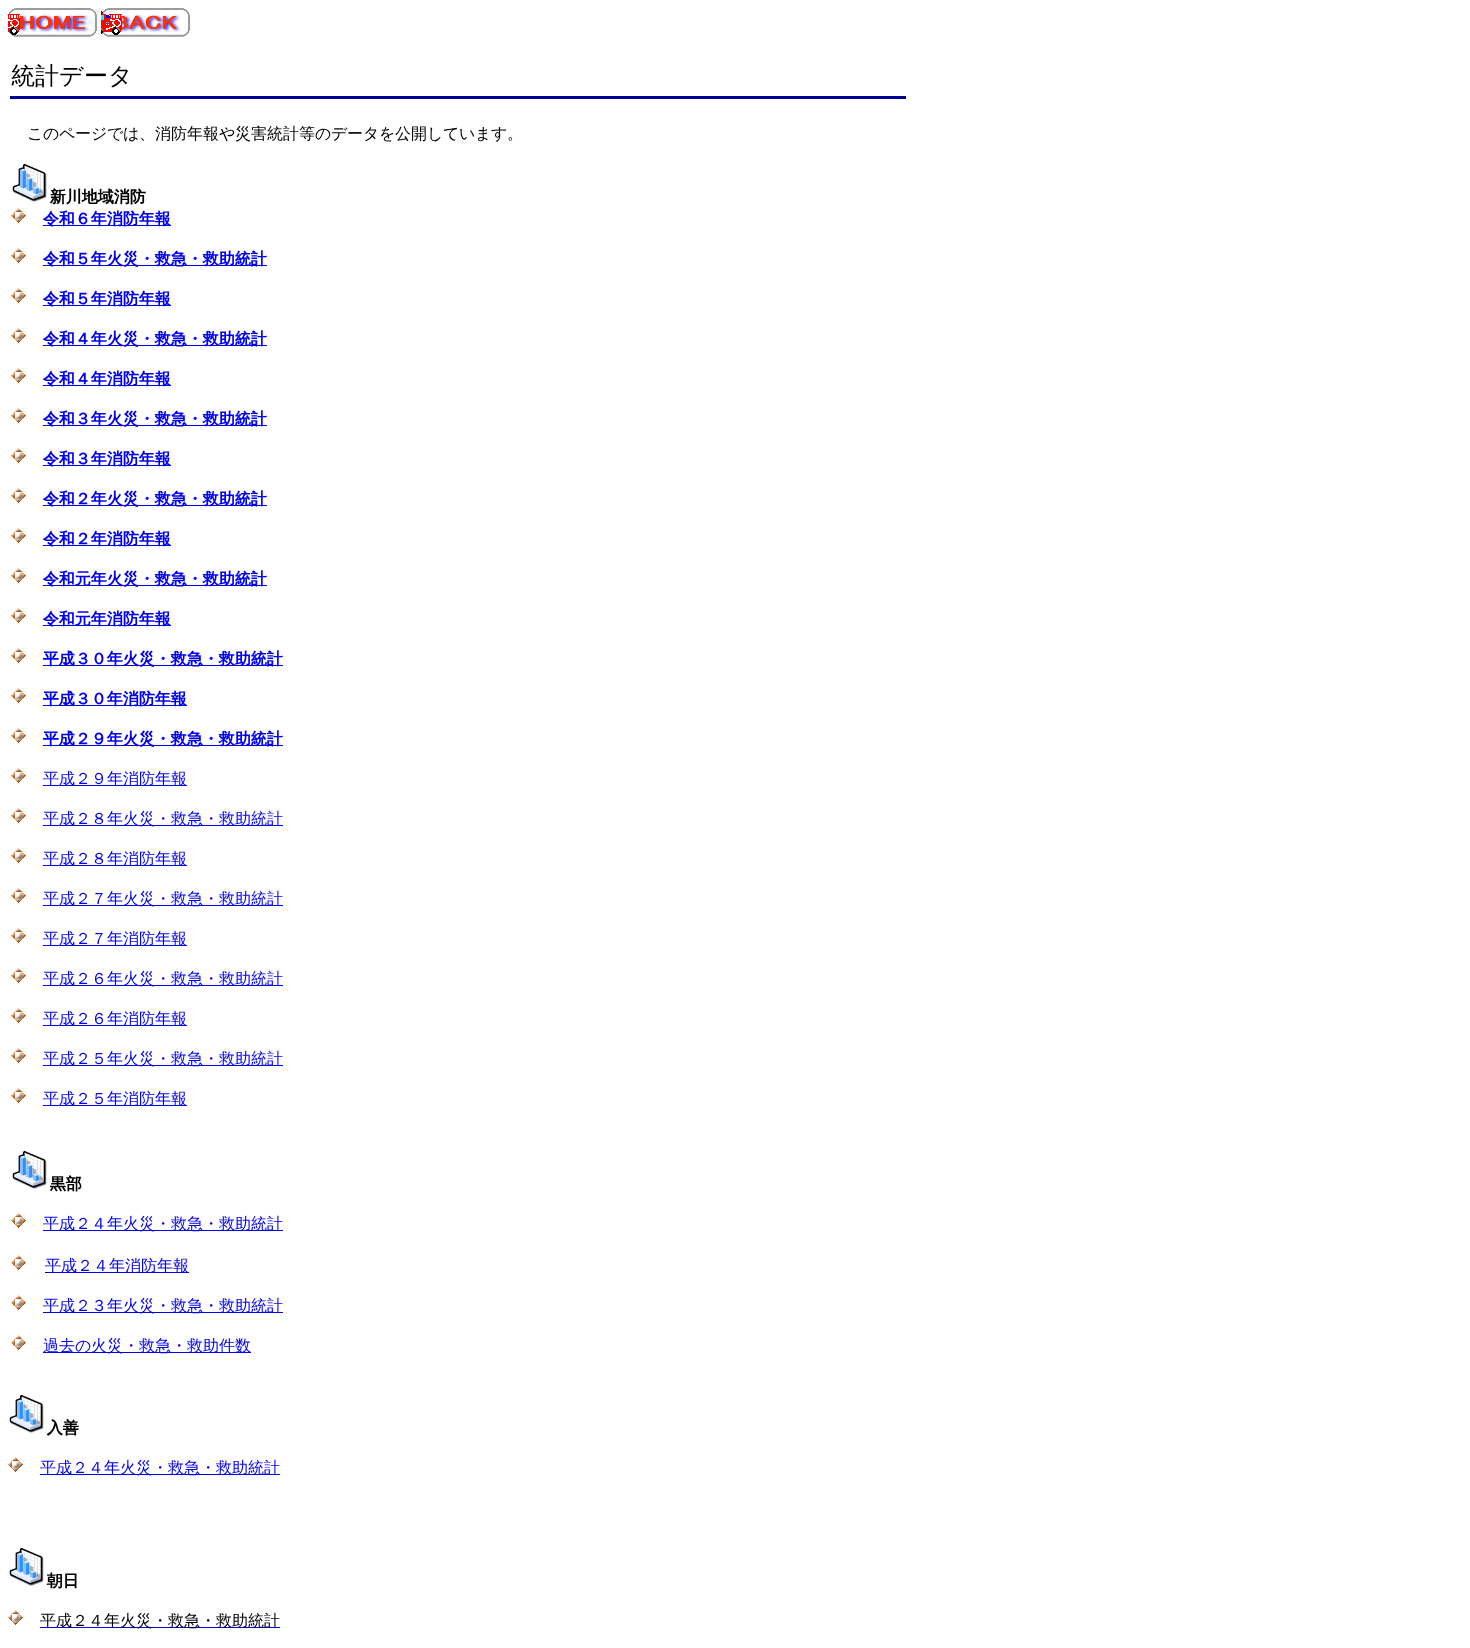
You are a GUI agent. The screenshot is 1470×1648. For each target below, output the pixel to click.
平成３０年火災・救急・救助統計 (163, 658)
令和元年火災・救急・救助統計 (155, 578)
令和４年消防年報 (107, 378)
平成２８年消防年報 (115, 858)
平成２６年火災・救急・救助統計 (163, 978)
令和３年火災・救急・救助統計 (155, 418)
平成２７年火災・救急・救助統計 (163, 898)
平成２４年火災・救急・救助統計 (163, 1223)
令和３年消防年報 (107, 458)
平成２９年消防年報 (115, 778)
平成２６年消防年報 (115, 1018)
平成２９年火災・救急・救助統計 (163, 738)
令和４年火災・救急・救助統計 (155, 338)
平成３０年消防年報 (115, 698)
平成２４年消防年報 (117, 1265)
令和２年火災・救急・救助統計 (155, 498)
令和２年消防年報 (107, 538)
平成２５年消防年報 (115, 1098)
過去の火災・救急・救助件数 (147, 1345)
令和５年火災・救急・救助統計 (155, 258)
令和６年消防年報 (107, 218)
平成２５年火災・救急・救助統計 (163, 1058)
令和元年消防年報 (107, 618)
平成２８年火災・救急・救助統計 (163, 818)
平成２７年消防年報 (115, 938)
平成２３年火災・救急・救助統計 (163, 1305)
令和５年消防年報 (107, 298)
